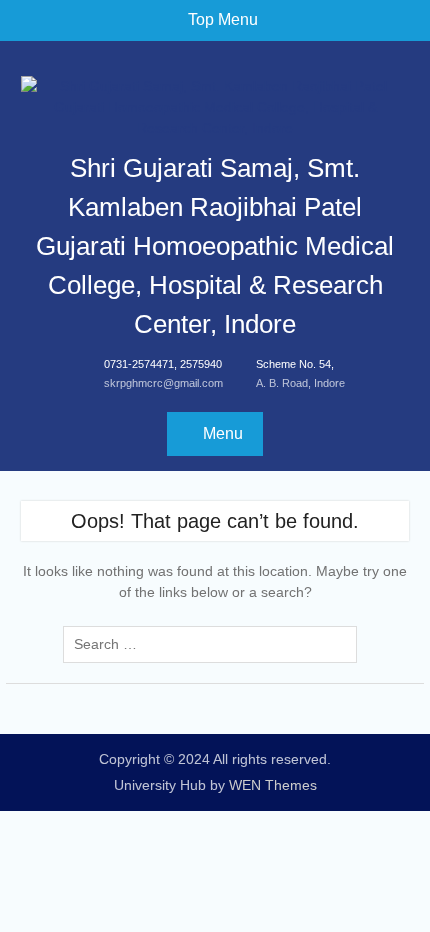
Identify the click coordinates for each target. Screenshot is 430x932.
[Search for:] (215, 644)
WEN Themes (273, 785)
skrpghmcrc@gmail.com (163, 383)
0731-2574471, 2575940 (163, 364)
